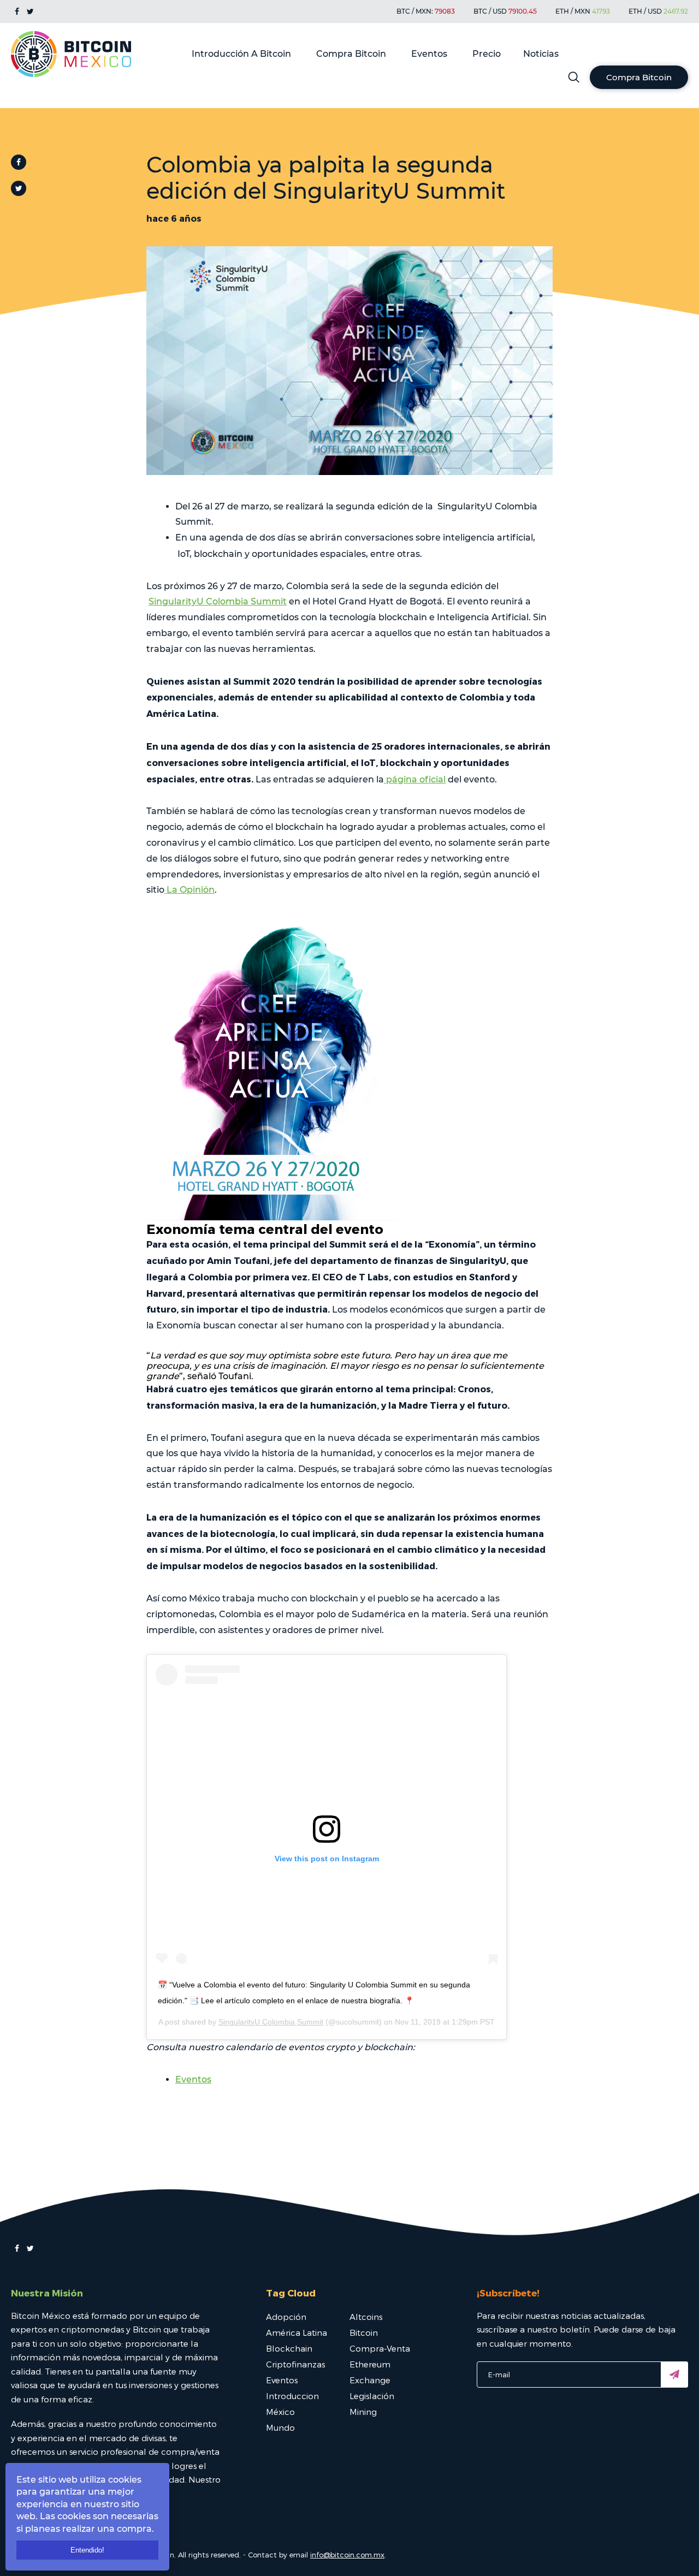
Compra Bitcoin (351, 54)
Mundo (280, 2427)
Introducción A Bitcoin (241, 54)
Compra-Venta (380, 2348)
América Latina (297, 2332)
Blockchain (289, 2348)
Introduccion (292, 2396)
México (280, 2412)
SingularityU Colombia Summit (218, 601)
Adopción (286, 2317)
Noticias (541, 54)
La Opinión (189, 890)
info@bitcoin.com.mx (347, 2555)
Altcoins (366, 2317)
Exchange (370, 2380)
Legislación (372, 2396)
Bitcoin (364, 2332)
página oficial (415, 779)
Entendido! (87, 2550)
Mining (363, 2412)
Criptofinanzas (295, 2364)
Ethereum (370, 2364)
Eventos (429, 54)
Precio (487, 54)
